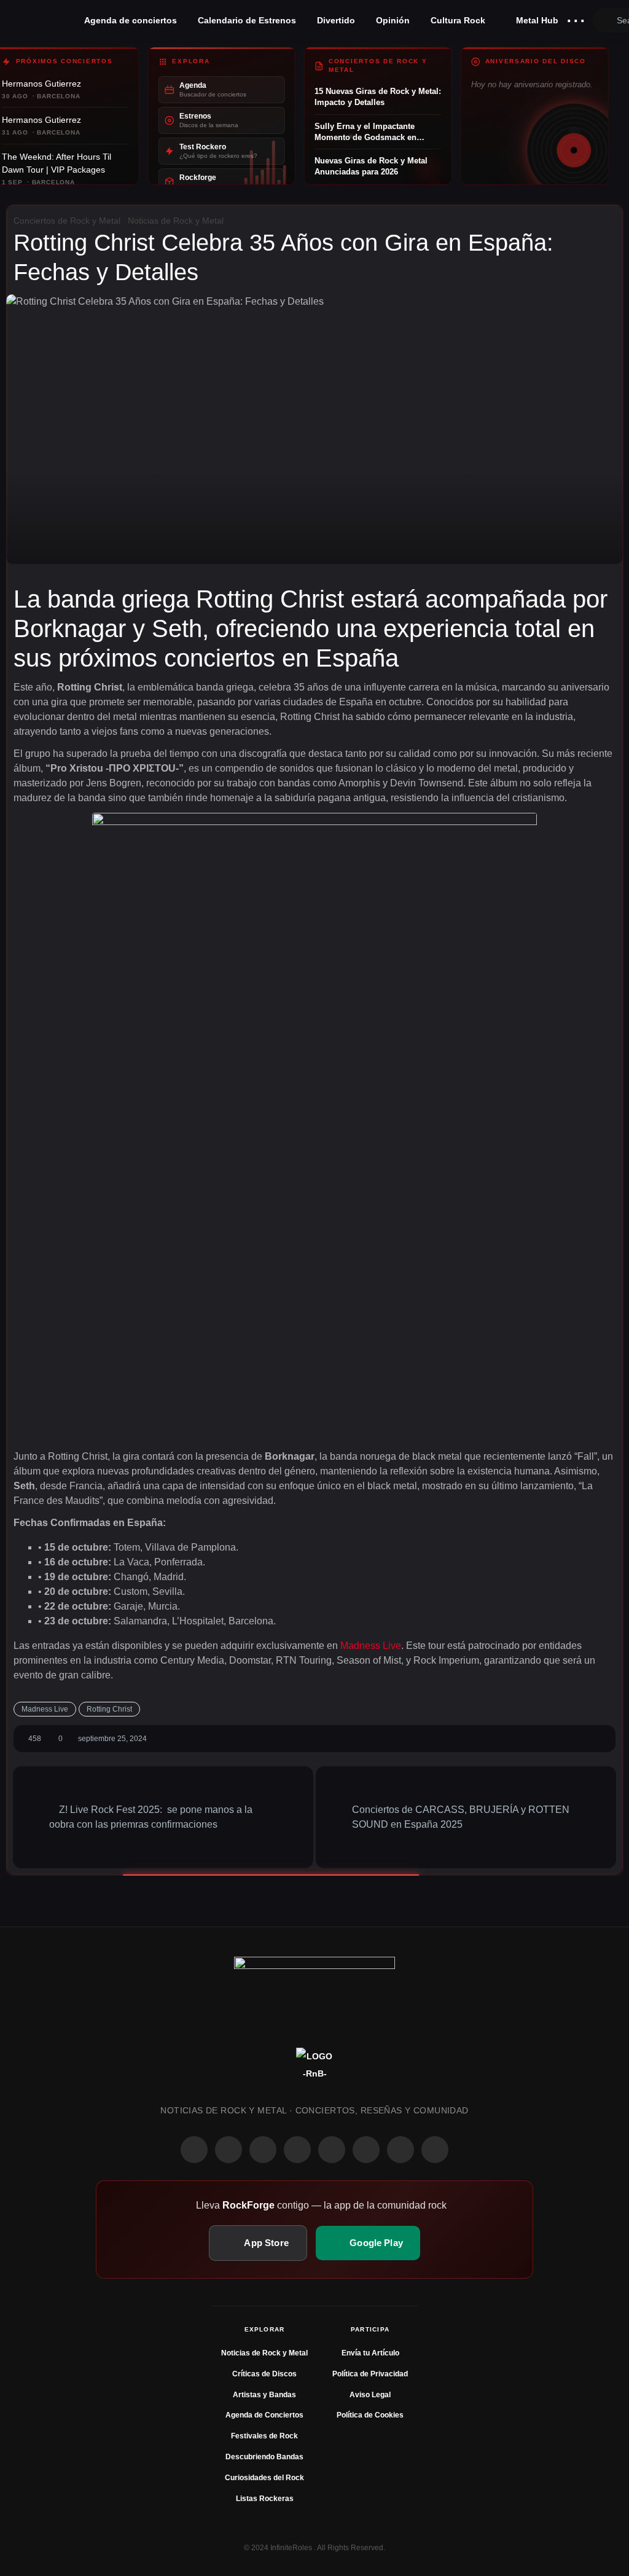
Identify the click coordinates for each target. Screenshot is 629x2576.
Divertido (336, 20)
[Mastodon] (366, 2150)
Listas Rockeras (265, 2499)
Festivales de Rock (264, 2436)
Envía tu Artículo (370, 2353)
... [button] (576, 18)
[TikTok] (297, 2150)
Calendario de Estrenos (247, 20)
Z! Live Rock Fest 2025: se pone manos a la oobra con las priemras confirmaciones (151, 1817)
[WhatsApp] (263, 2150)
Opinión (393, 20)
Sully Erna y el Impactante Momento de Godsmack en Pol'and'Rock (365, 132)
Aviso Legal (370, 2395)
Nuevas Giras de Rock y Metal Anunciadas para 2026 (371, 166)
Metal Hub (536, 20)
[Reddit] (332, 2150)
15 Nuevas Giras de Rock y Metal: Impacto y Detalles (378, 97)
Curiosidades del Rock (264, 2478)
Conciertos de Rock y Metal (67, 221)
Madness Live (371, 1646)
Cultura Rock (458, 20)
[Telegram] (435, 2150)
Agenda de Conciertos (264, 2415)
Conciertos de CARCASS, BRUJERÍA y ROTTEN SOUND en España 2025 (461, 1817)
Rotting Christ (109, 1709)
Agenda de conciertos (131, 20)
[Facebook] (194, 2150)
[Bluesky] (400, 2150)
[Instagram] (229, 2150)
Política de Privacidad (370, 2374)
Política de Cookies (370, 2415)
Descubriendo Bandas (264, 2457)
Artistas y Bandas (264, 2395)
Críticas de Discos (264, 2374)
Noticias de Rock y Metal (176, 221)
